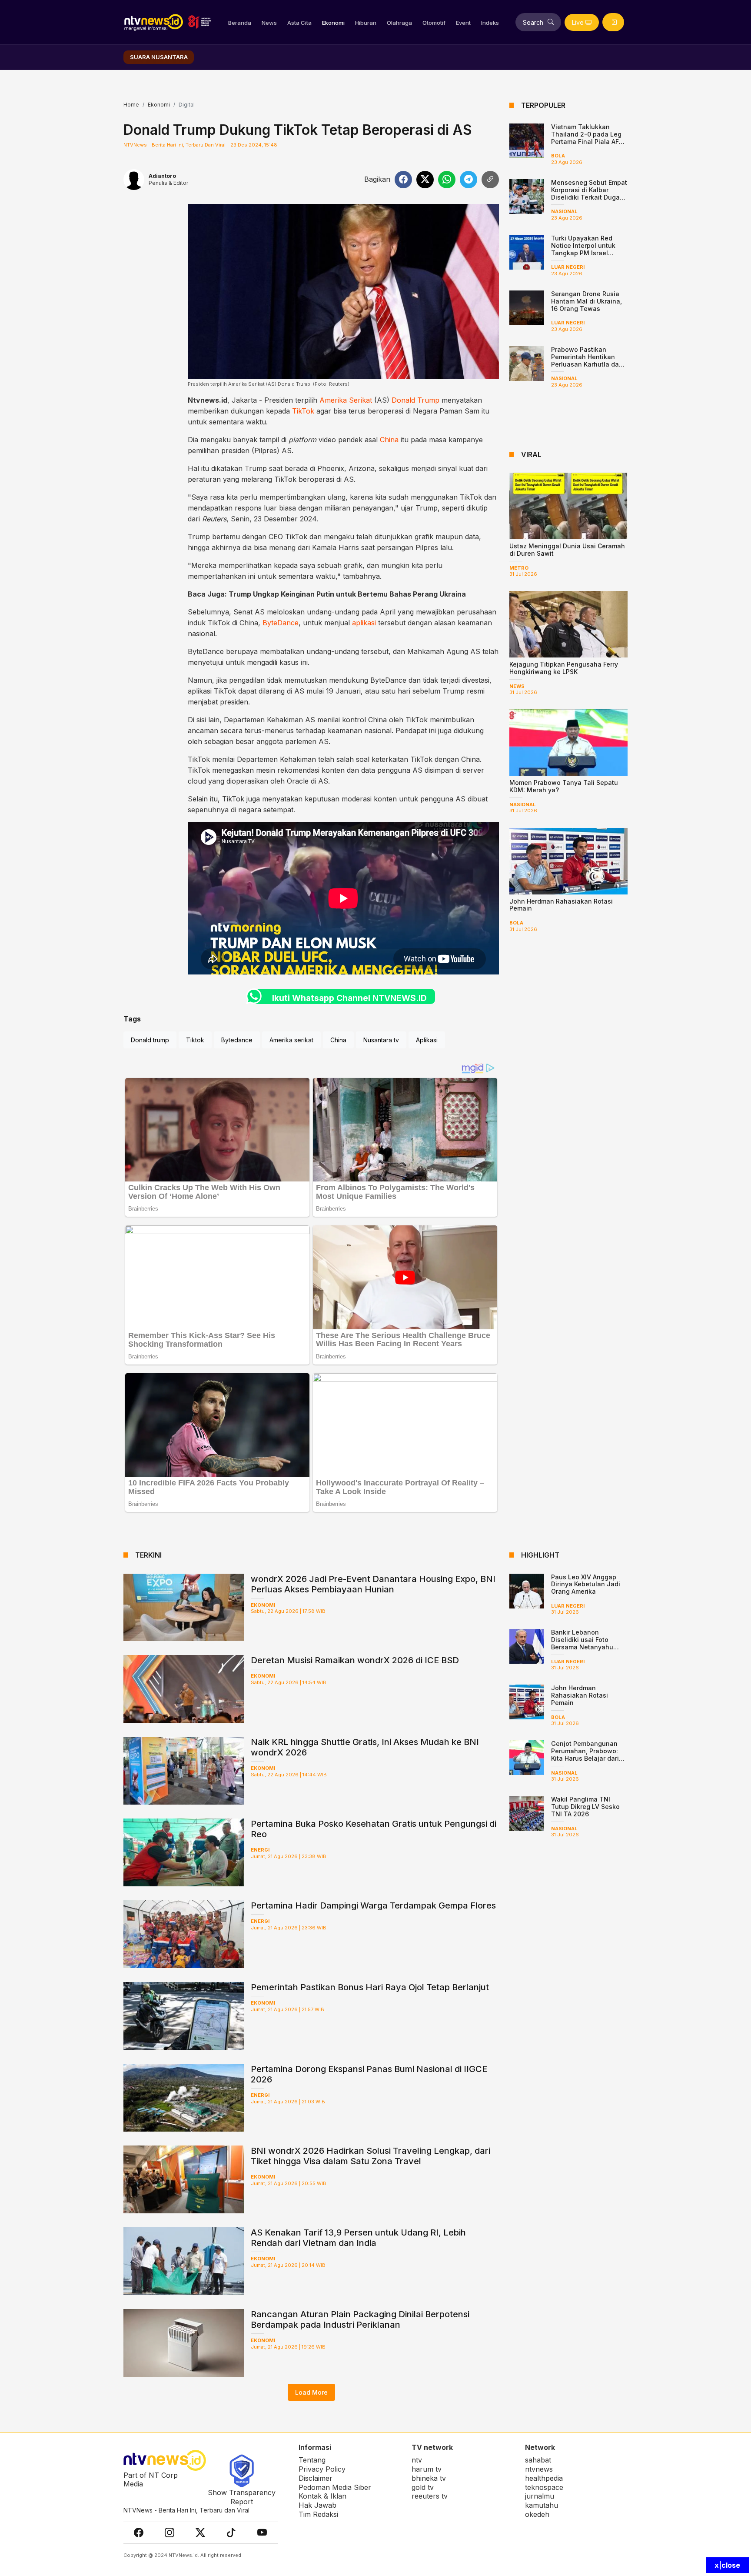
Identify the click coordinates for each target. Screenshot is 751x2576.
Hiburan (366, 23)
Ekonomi (333, 23)
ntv (417, 2460)
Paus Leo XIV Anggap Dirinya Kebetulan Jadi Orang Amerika (586, 1584)
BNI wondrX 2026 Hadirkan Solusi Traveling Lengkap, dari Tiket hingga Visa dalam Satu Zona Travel (371, 2156)
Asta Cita (299, 23)
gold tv (423, 2487)
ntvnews (539, 2469)
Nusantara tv (381, 1040)
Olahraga (399, 23)
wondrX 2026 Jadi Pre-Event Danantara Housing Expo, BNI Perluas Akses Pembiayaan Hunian (373, 1584)
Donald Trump (415, 400)
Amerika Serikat (346, 400)
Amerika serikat (291, 1040)
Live (578, 22)
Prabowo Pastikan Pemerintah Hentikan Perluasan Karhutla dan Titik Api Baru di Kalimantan (587, 364)
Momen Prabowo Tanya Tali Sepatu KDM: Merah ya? (564, 786)
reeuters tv (430, 2496)
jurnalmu (540, 2496)
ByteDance (281, 623)
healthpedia (544, 2478)
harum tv (427, 2469)
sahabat (538, 2460)
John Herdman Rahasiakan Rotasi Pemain (561, 905)
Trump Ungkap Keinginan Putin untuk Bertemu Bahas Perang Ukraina (347, 594)
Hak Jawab (317, 2505)
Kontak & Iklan (322, 2496)
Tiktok (195, 1040)
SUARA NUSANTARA (159, 57)
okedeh (537, 2514)
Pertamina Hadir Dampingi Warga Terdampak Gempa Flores (373, 1905)
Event (463, 23)
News (269, 23)
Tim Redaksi (318, 2514)
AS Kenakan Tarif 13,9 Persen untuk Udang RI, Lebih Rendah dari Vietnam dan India (358, 2238)
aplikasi (364, 623)
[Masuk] (613, 22)
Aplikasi (427, 1040)
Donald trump (150, 1040)
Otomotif (434, 23)
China (389, 440)
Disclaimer (316, 2478)
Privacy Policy (322, 2469)
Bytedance (237, 1040)
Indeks (490, 23)
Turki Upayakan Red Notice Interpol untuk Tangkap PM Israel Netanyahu (583, 249)
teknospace (544, 2487)
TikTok (303, 411)
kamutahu (542, 2505)
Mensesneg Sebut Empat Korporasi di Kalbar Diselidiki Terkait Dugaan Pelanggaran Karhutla (589, 193)
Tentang (312, 2460)
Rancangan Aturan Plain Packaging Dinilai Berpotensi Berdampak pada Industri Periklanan (360, 2319)
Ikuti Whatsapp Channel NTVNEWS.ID (349, 998)
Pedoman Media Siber (335, 2487)
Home (131, 105)
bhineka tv (429, 2478)
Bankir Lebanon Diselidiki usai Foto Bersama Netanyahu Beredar (582, 1643)
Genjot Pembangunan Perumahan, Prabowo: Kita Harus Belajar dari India (585, 1754)
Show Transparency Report (242, 2497)
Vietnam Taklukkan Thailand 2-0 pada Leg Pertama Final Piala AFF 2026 (587, 138)
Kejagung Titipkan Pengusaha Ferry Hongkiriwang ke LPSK (564, 668)
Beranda (240, 23)
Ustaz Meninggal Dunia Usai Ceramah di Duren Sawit (567, 550)
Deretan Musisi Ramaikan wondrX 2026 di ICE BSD (355, 1660)
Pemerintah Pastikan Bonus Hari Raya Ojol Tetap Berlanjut (370, 1987)
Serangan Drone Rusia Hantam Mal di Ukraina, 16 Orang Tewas (587, 301)
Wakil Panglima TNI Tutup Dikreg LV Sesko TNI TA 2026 (585, 1807)
